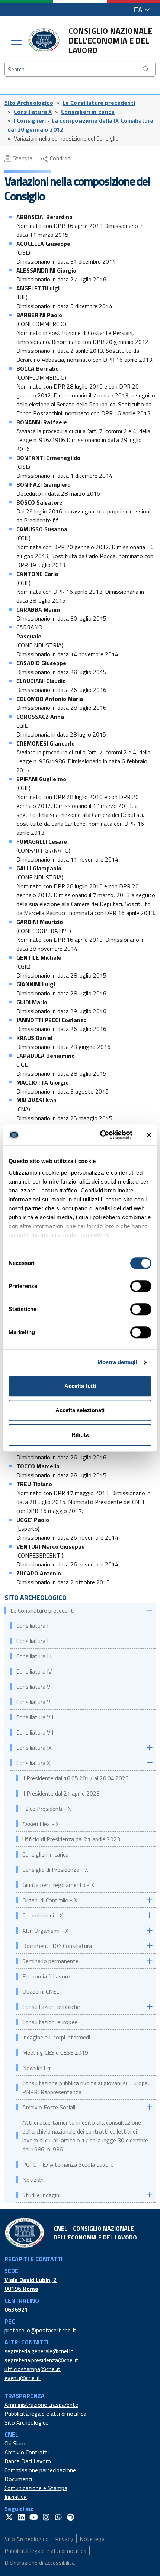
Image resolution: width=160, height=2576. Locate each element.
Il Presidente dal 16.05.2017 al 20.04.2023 (76, 1778)
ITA (139, 9)
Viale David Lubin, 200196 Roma (31, 2284)
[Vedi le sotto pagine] (149, 1610)
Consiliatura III (34, 1656)
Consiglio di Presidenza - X (55, 1870)
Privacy (64, 2539)
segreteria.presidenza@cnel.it (41, 2360)
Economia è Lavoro (46, 1976)
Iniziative (16, 2497)
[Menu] (16, 41)
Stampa (22, 158)
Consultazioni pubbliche (51, 2007)
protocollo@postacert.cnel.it (41, 2330)
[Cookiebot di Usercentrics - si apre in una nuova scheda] (101, 1135)
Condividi (60, 158)
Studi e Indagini (41, 2195)
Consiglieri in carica (88, 112)
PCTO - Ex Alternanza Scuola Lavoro (68, 2164)
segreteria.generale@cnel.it (39, 2351)
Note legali (93, 2539)
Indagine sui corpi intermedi (56, 2037)
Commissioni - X (43, 1915)
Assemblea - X (41, 1824)
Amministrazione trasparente (41, 2405)
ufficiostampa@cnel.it (33, 2369)
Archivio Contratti (27, 2452)
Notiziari (34, 2180)
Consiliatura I (32, 1626)
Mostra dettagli (117, 1362)
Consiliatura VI (34, 1702)
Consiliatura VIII (36, 1732)
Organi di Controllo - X (50, 1900)
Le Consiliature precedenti (99, 103)
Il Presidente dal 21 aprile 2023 (61, 1793)
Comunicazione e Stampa (36, 2488)
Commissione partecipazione (40, 2470)
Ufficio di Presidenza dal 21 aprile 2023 (71, 1839)
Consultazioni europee (50, 2022)
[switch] (141, 1286)
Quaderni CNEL (41, 1991)
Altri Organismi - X (45, 1931)
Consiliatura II (33, 1641)
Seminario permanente (50, 1961)
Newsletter (37, 2068)
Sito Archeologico (29, 103)
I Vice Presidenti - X (47, 1809)
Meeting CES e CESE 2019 (55, 2052)
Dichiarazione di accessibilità (40, 2563)
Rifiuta (80, 1435)
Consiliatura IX (35, 1748)
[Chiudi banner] (149, 1135)
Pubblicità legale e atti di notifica (45, 2414)
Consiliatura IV (34, 1671)
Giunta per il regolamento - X (58, 1885)
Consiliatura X (33, 112)
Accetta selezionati (80, 1410)
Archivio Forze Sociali (49, 2107)
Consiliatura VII (35, 1717)
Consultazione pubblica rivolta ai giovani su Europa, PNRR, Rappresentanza (86, 2087)
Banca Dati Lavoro (28, 2461)
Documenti (18, 2479)
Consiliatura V (33, 1687)
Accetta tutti (80, 1386)
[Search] (147, 69)
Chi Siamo (17, 2443)
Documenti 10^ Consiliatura (57, 1946)
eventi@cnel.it (23, 2378)
